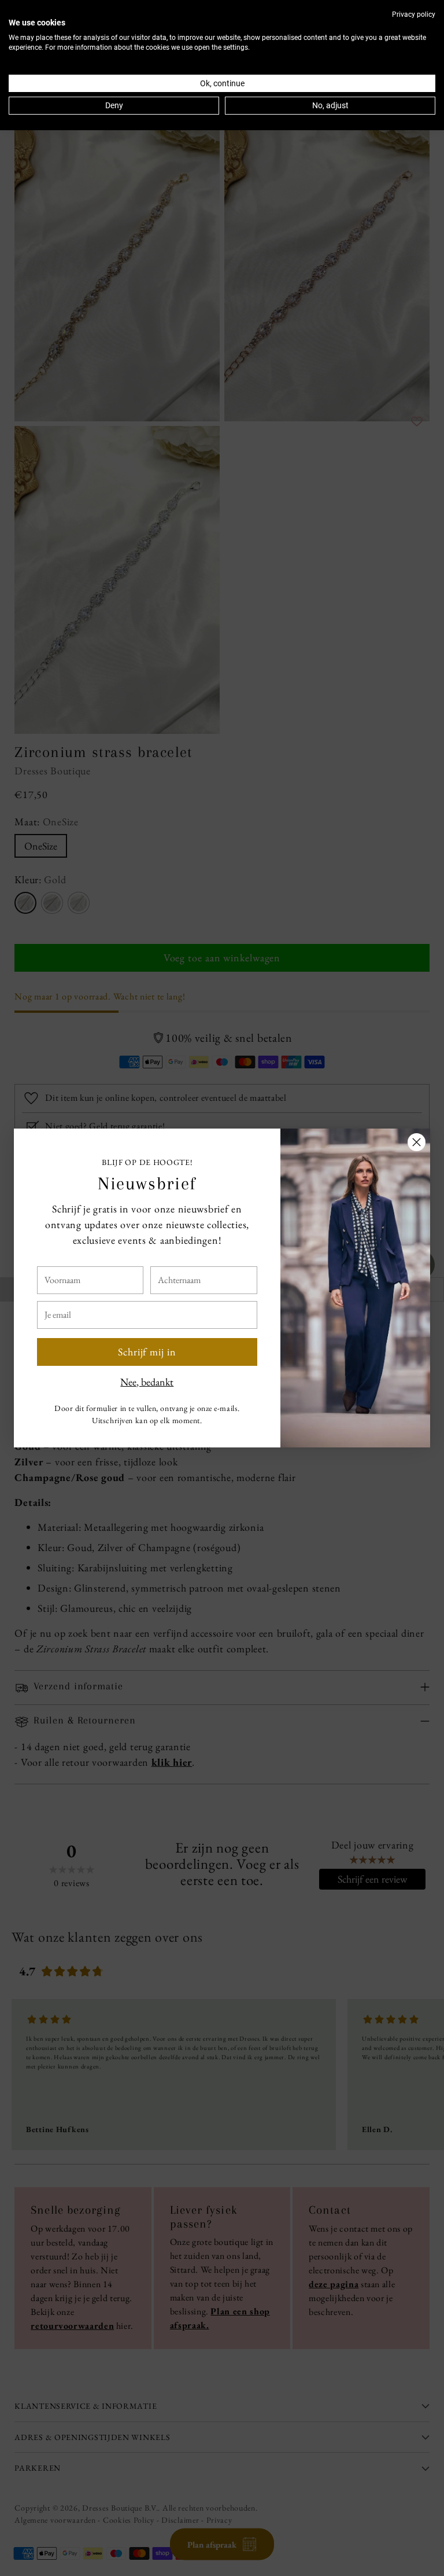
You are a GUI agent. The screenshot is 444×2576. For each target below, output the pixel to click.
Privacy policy (414, 14)
